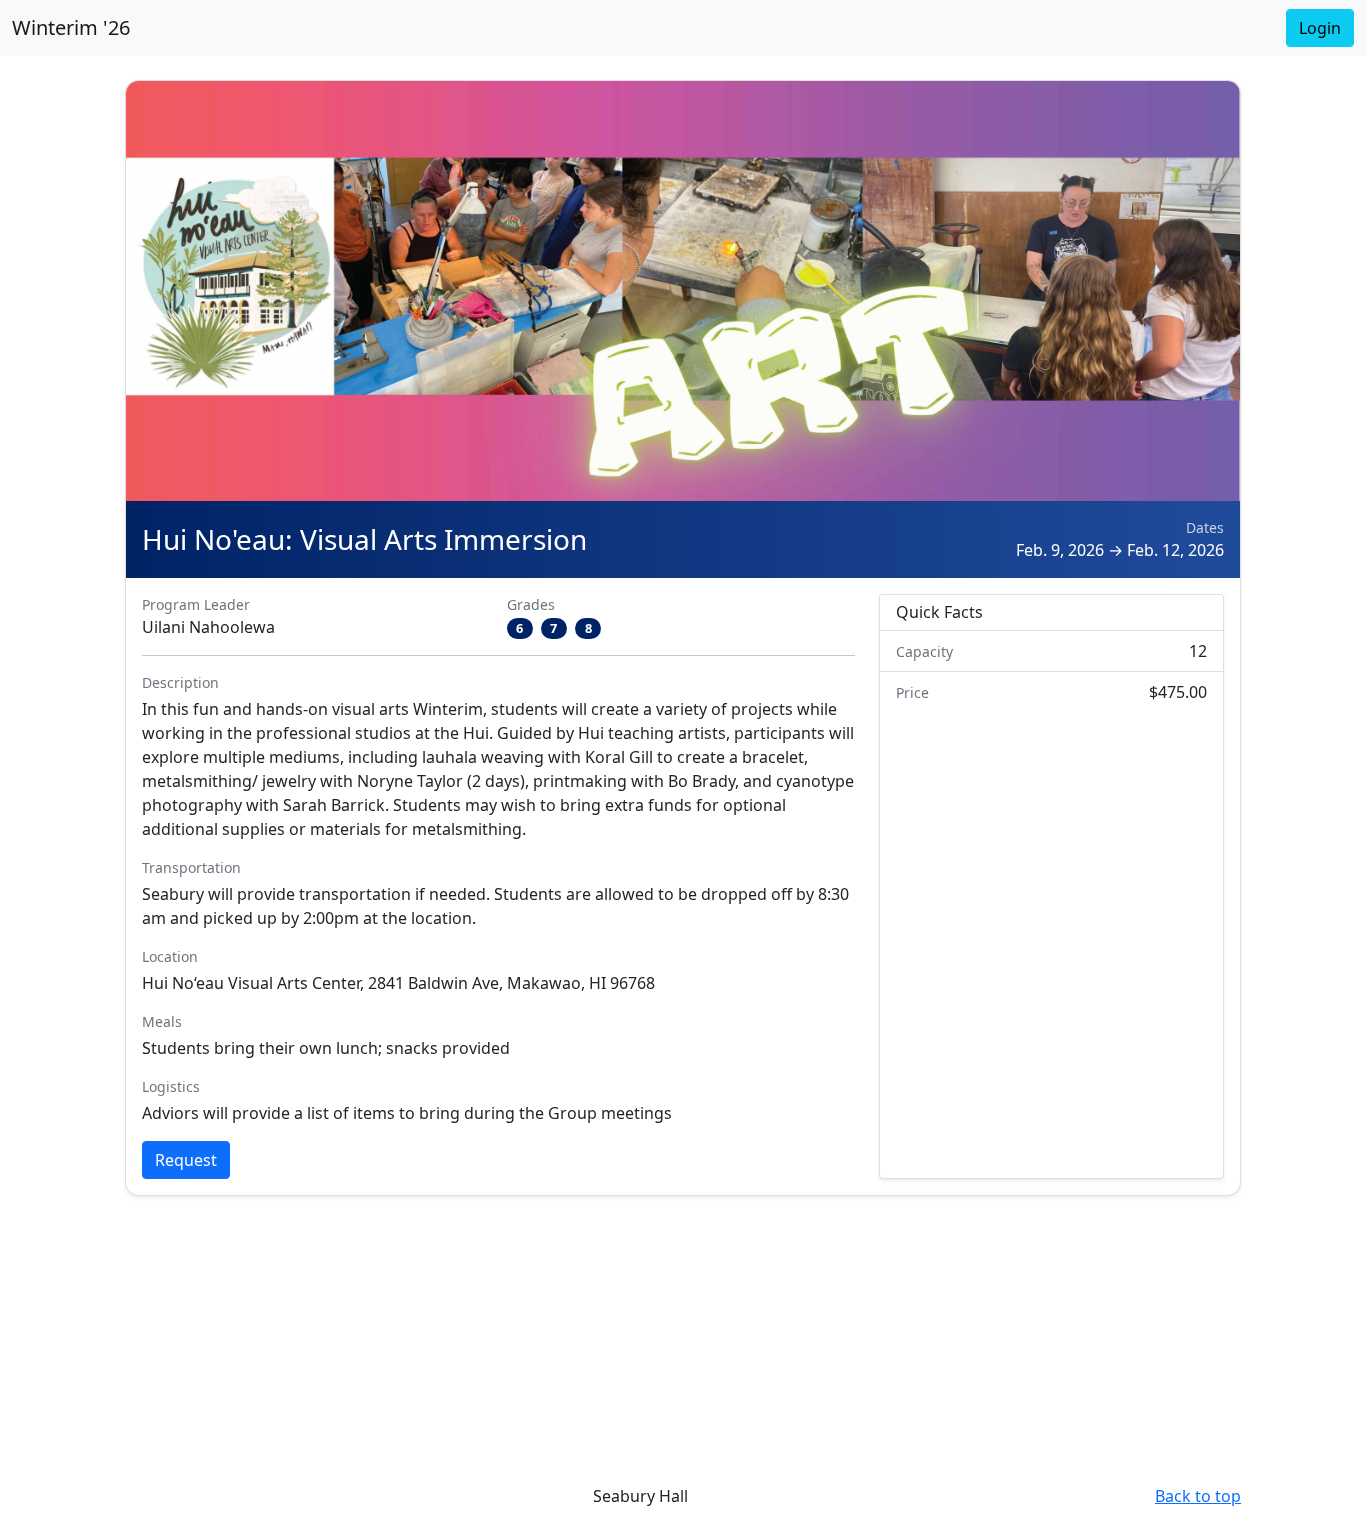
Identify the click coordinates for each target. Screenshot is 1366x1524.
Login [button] (1320, 28)
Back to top (1198, 1496)
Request (186, 1160)
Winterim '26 (71, 27)
